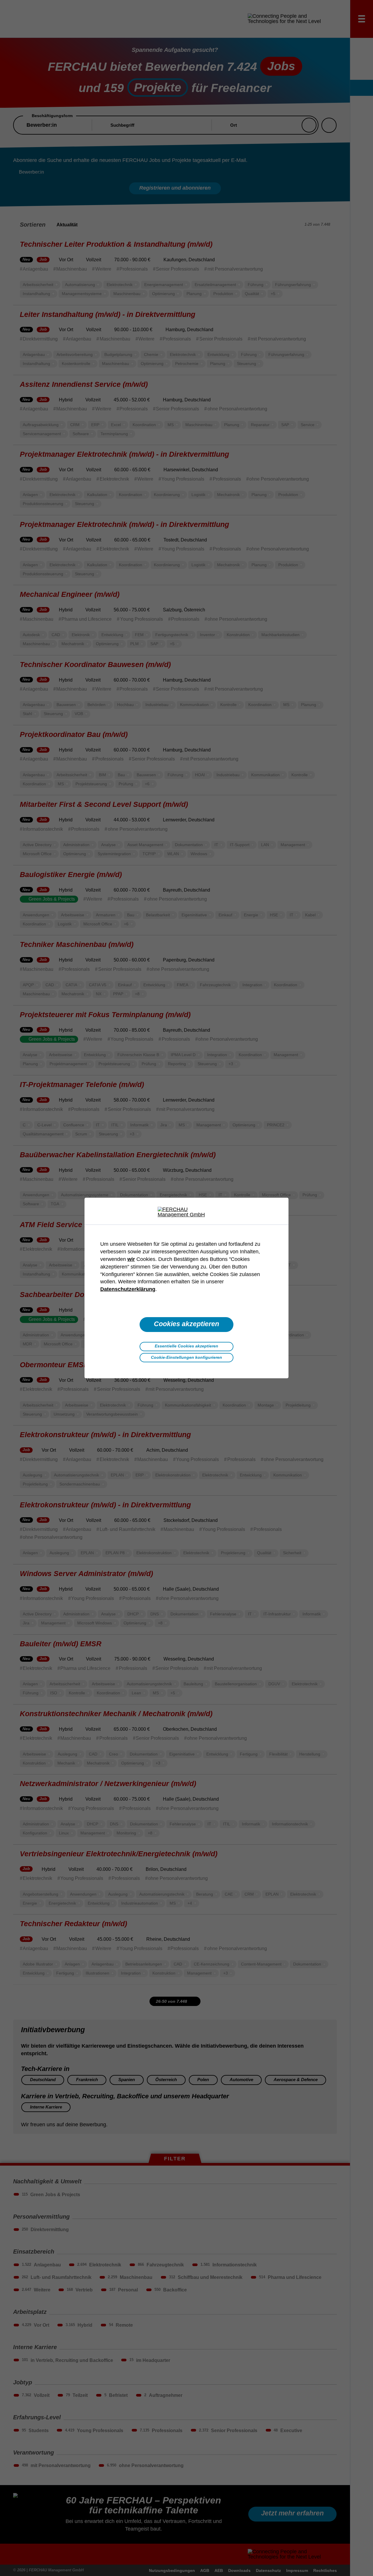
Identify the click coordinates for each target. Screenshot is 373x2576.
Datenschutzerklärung (128, 1289)
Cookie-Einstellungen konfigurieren (186, 1357)
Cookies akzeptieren (186, 1324)
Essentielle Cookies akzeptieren (186, 1346)
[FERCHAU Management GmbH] (186, 1212)
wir (131, 1259)
